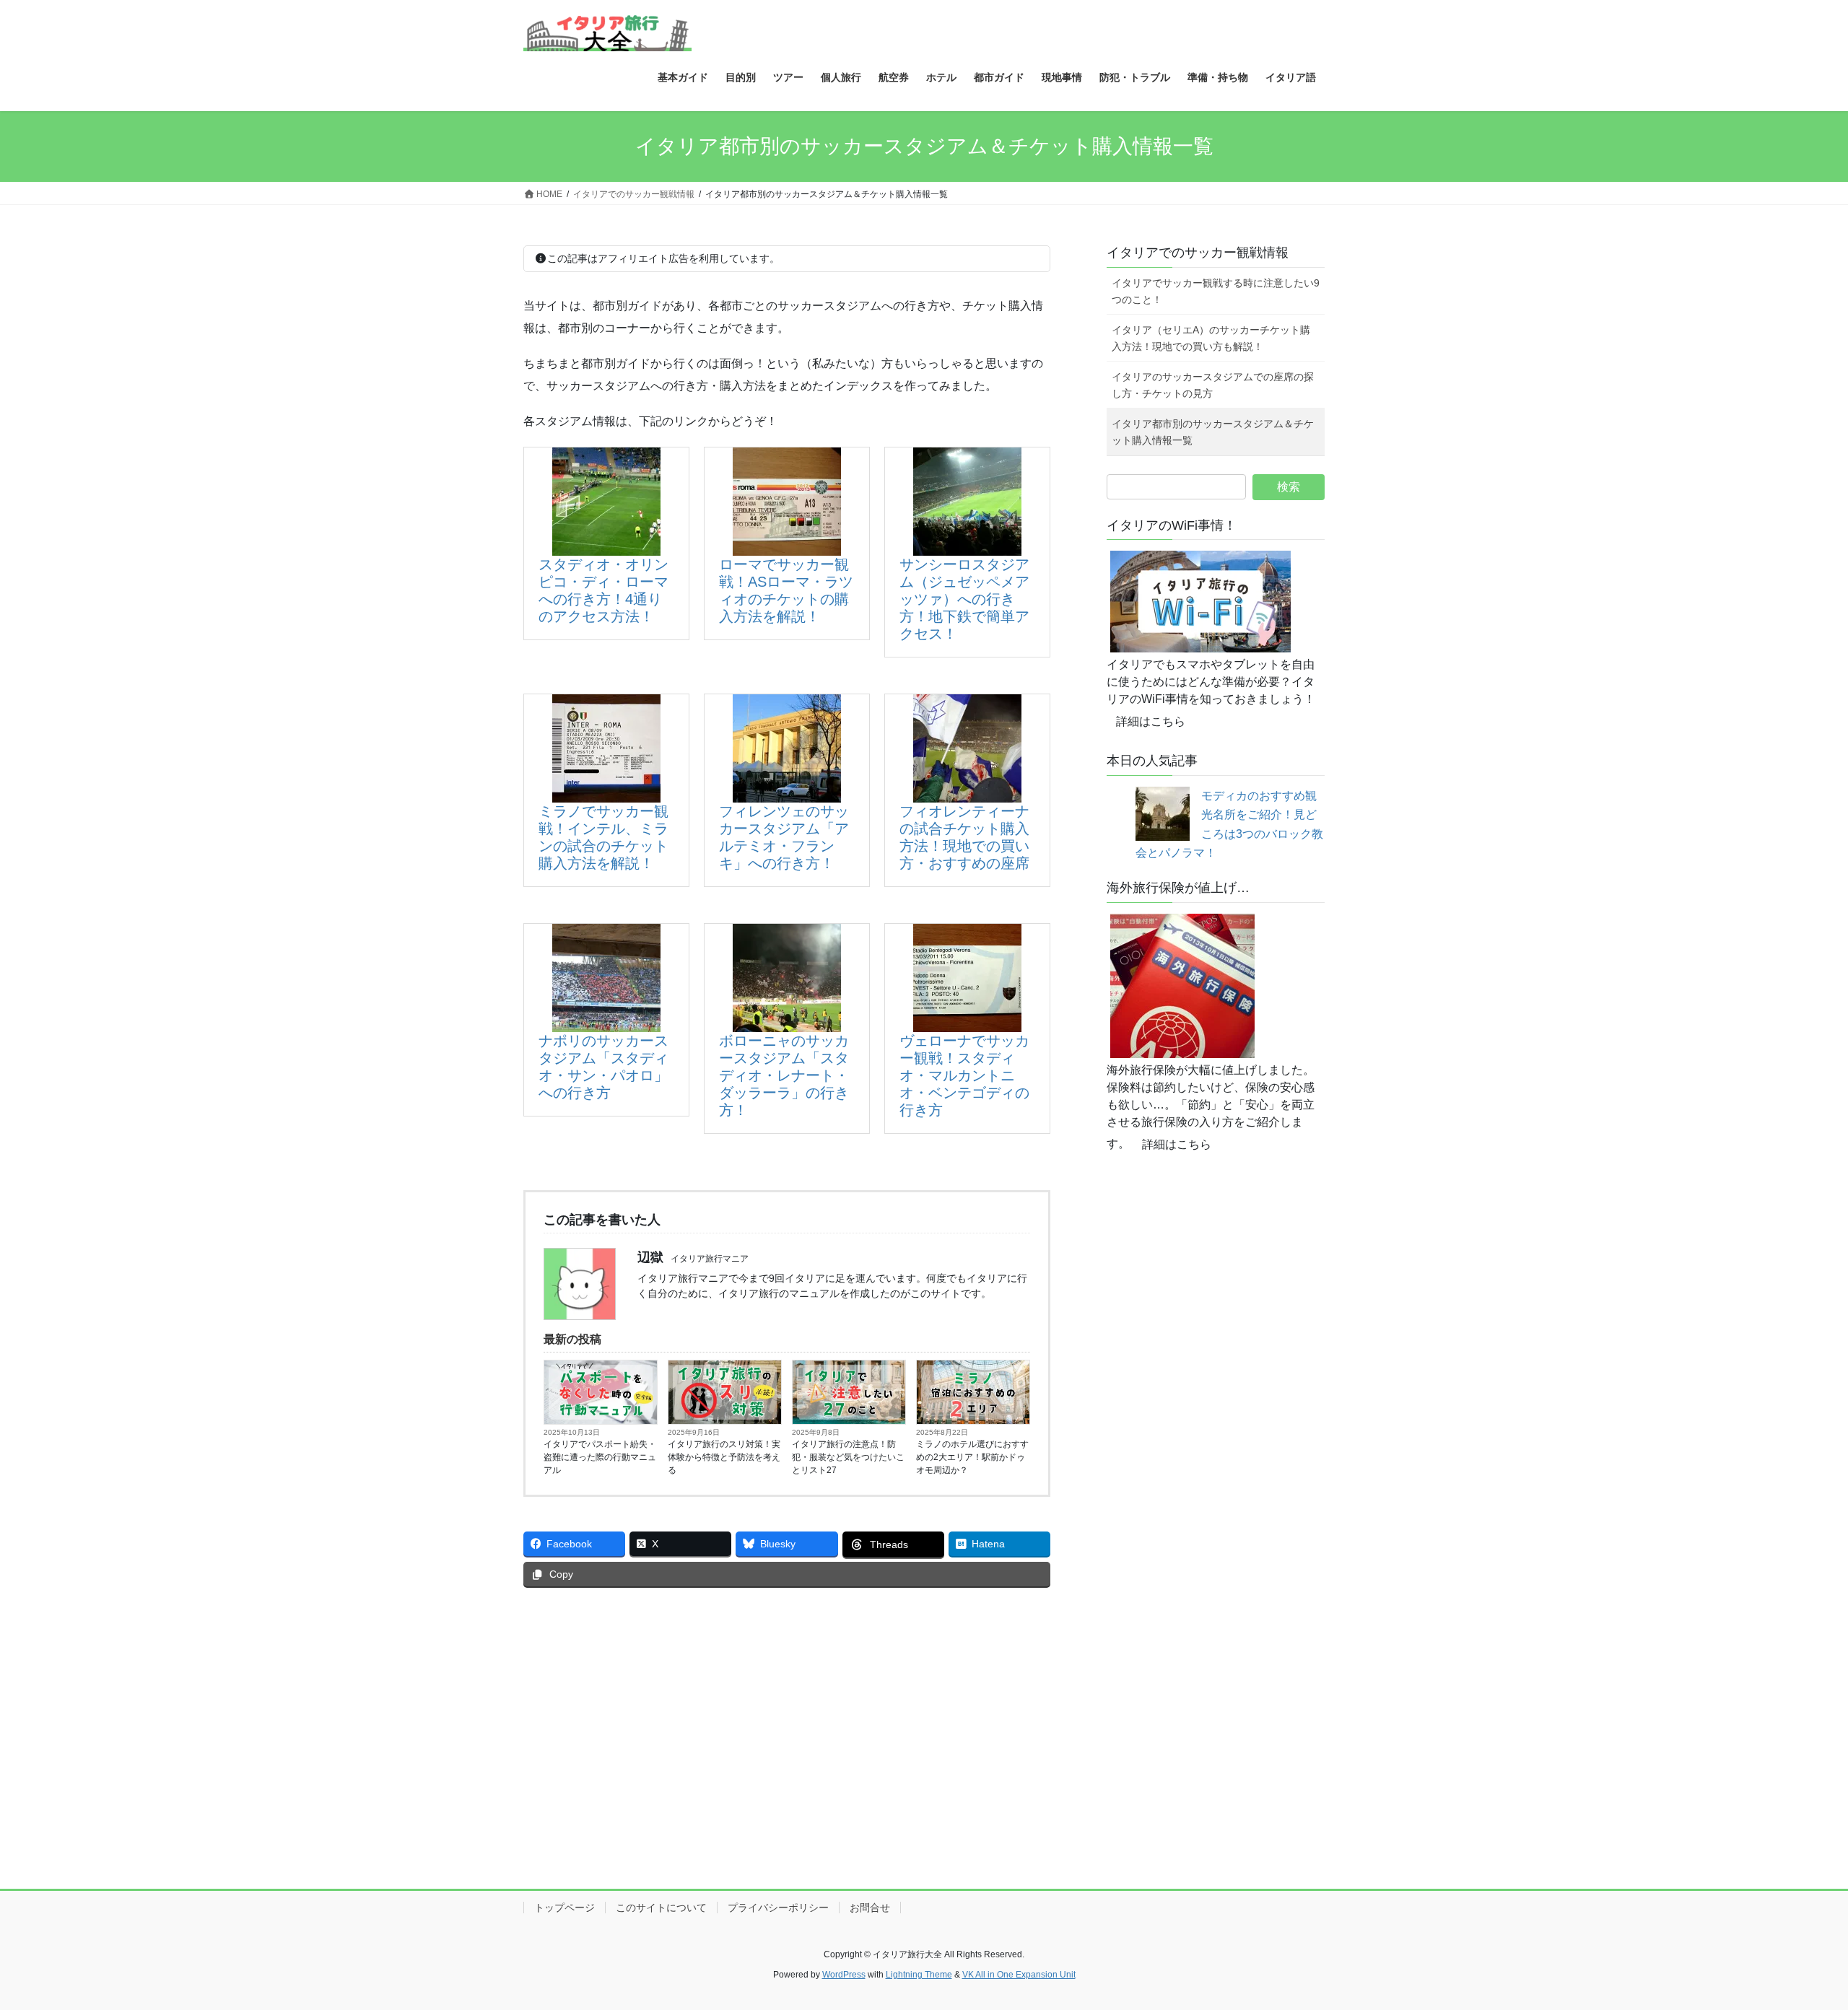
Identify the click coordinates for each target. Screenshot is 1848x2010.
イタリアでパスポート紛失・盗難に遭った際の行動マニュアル (600, 1457)
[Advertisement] (787, 1707)
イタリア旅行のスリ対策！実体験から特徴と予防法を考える (724, 1457)
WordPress (844, 1975)
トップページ (565, 1908)
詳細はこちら (1151, 721)
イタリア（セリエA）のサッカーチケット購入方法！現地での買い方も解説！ (1211, 338)
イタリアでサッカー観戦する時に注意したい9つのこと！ (1216, 291)
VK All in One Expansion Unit (1019, 1975)
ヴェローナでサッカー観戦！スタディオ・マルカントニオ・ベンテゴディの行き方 (964, 1075)
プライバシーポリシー (778, 1908)
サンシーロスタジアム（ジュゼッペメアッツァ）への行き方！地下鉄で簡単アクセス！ (964, 599)
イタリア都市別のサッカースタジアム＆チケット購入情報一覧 (1213, 432)
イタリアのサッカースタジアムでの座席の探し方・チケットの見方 (1213, 385)
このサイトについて (661, 1908)
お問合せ (870, 1908)
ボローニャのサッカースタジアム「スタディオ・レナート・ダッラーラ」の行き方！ (784, 1075)
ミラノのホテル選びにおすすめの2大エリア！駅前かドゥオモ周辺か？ (972, 1457)
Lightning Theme (919, 1975)
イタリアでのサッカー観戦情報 (1198, 253)
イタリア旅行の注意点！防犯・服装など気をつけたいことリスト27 (848, 1457)
